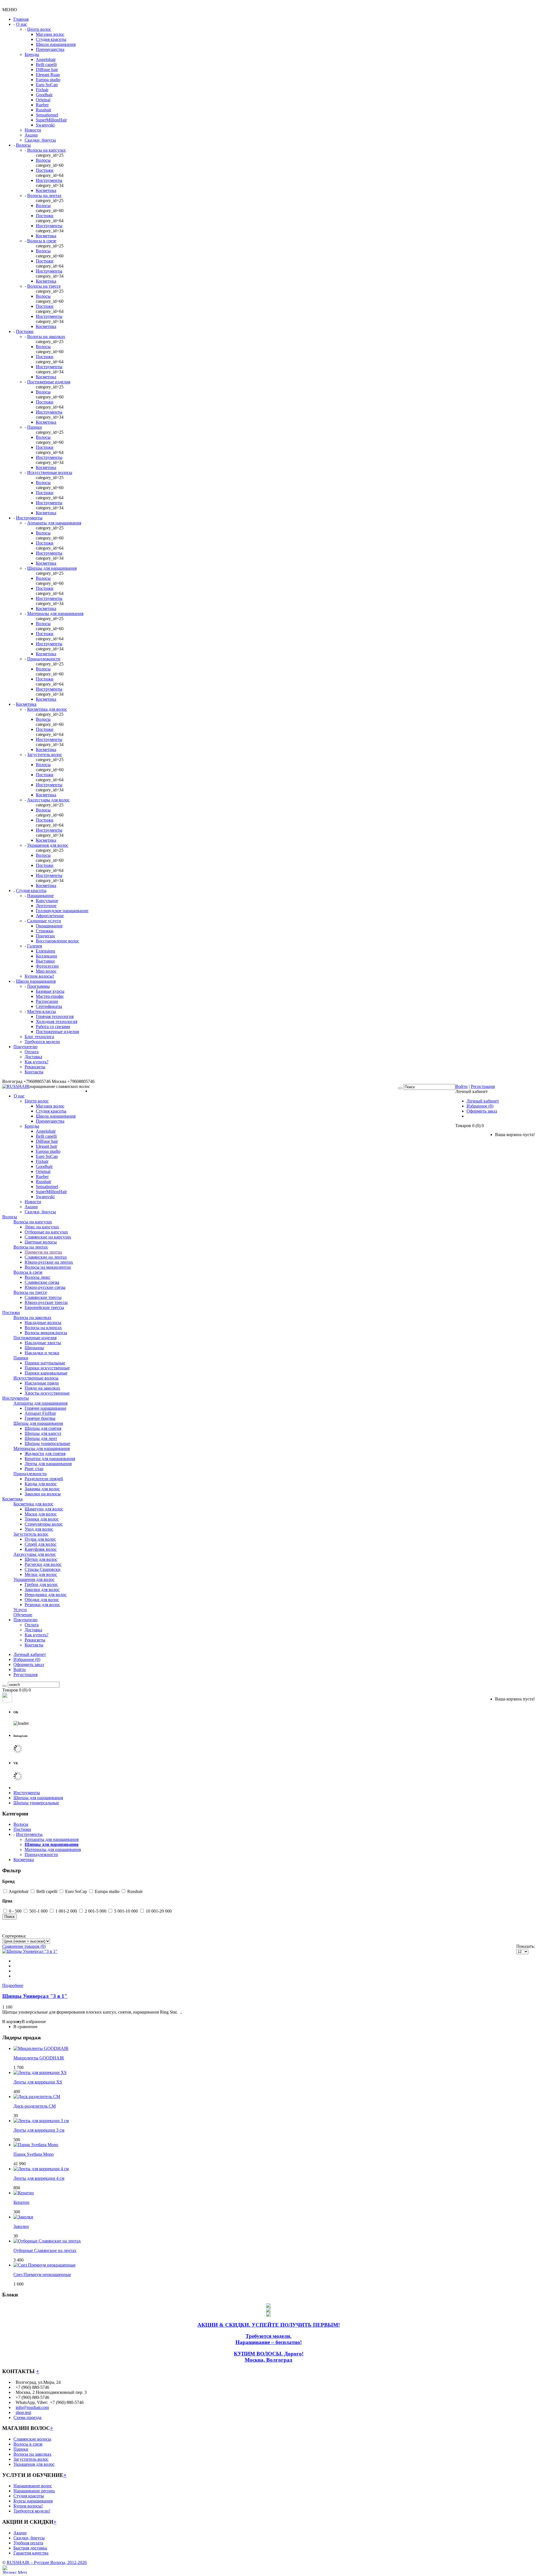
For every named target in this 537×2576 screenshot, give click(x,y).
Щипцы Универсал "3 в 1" (35, 1996)
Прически (45, 936)
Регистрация (483, 1086)
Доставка (33, 1057)
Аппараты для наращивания (54, 523)
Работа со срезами (53, 1027)
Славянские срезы (42, 1282)
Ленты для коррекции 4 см (39, 2178)
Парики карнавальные (46, 1373)
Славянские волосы (32, 2439)
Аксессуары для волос (48, 800)
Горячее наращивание (45, 1408)
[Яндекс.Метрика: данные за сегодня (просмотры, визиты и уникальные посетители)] (15, 2569)
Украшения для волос (48, 845)
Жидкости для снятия (45, 1454)
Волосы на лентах (44, 195)
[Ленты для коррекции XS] (40, 2072)
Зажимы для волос (42, 1489)
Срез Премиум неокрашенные (42, 2274)
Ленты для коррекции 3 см (39, 2130)
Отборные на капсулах (46, 1232)
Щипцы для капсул (43, 1433)
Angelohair (46, 59)
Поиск (10, 1917)
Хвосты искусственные (47, 1393)
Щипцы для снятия (43, 1428)
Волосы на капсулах (46, 150)
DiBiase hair (47, 70)
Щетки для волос (41, 1559)
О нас (22, 24)
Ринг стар (34, 1469)
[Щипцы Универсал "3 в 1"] (30, 1951)
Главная (21, 19)
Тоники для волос (42, 1519)
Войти (461, 1086)
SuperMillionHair (51, 120)
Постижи (45, 170)
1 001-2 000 (66, 1911)
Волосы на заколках (46, 336)
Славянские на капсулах (48, 1237)
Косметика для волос (47, 709)
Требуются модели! (32, 2511)
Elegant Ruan (48, 75)
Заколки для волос (42, 1590)
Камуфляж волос (41, 1549)
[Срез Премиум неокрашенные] (44, 2265)
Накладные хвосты (43, 1343)
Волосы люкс (37, 1277)
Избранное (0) (480, 1106)
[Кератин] (24, 2193)
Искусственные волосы (50, 472)
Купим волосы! (39, 976)
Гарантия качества (31, 2553)
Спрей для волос (41, 1544)
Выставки (45, 961)
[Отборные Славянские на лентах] (47, 2241)
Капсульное (47, 901)
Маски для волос (41, 1514)
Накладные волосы (43, 1323)
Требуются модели (42, 1042)
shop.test (23, 2412)
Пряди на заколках (42, 1388)
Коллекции (46, 956)
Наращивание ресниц (34, 2491)
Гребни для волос (41, 1584)
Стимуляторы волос (44, 1524)
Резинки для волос (42, 1605)
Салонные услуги (44, 921)
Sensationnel (47, 115)
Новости (33, 130)
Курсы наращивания (33, 2501)
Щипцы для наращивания (52, 568)
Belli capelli (46, 64)
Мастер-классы (42, 1011)
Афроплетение (50, 916)
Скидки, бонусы (40, 140)
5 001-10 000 (126, 1911)
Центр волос (39, 29)
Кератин (21, 2202)
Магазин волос (50, 34)
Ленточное (46, 906)
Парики (35, 427)
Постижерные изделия (49, 382)
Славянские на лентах (46, 1257)
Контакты (34, 1072)
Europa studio (48, 80)
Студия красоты (51, 39)
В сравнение (25, 2027)
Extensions (45, 951)
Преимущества (50, 49)
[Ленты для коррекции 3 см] (41, 2121)
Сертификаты (49, 1006)
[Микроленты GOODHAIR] (41, 2048)
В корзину (12, 2022)
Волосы (23, 145)
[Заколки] (23, 2217)
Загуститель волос (45, 755)
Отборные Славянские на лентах (45, 2250)
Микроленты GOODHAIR (39, 2058)
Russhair (43, 110)
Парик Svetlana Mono (34, 2154)
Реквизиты (35, 1067)
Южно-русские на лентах (49, 1262)
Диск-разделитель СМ (35, 2106)
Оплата (32, 1052)
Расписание (47, 1001)
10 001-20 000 (159, 1911)
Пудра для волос (40, 1539)
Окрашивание (49, 926)
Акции (31, 135)
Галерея (35, 946)
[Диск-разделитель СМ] (37, 2097)
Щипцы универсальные (47, 1443)
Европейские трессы (44, 1307)
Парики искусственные (47, 1368)
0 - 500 (15, 1911)
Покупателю (25, 1047)
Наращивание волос (33, 2486)
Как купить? (36, 1062)
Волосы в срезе (42, 241)
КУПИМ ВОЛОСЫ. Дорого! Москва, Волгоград (269, 2357)
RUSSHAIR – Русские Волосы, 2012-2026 (47, 2562)
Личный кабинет (483, 1101)
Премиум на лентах (43, 1252)
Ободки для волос (42, 1600)
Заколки (21, 2226)
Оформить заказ (482, 1111)
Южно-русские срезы (45, 1287)
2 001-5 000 (96, 1911)
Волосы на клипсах (43, 1328)
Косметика (46, 190)
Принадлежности (44, 659)
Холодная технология (56, 1021)
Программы (38, 986)
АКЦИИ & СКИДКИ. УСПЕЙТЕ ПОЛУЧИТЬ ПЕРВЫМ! (269, 2325)
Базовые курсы (50, 991)
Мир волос (46, 971)
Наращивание (40, 896)
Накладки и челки (42, 1353)
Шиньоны (34, 1348)
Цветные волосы (41, 1242)
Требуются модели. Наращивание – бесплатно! (269, 2339)
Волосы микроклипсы (46, 1333)
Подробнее (13, 1985)
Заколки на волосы (43, 1494)
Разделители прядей (44, 1479)
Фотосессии (47, 966)
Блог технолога (39, 1037)
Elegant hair (46, 1146)
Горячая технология (55, 1016)
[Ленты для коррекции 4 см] (41, 2169)
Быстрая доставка (30, 2548)
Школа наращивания (56, 44)
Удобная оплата (28, 2543)
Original (43, 100)
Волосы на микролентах (48, 1267)
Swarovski (45, 125)
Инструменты (49, 180)
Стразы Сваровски (43, 1569)
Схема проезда (27, 2417)
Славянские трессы (43, 1297)
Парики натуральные (45, 1363)
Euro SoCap (47, 85)
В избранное (34, 2022)
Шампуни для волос (44, 1509)
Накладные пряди (42, 1383)
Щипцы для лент (41, 1438)
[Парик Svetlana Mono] (36, 2145)
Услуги (20, 1610)
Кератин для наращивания (50, 1459)
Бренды (32, 54)
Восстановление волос (57, 941)
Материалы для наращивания (55, 613)
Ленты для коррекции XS (38, 2082)
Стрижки (45, 931)
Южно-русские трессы (46, 1302)
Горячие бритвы (40, 1418)
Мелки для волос (41, 1574)
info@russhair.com (32, 2407)
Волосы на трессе (44, 286)
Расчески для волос (43, 1564)
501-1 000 (39, 1911)
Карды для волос (41, 1484)
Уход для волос (39, 1529)
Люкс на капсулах (42, 1227)
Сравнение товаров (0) (24, 1946)
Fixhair (42, 90)
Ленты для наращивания (48, 1464)
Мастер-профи (50, 996)
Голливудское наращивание (62, 911)
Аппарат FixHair (40, 1413)
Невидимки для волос (46, 1595)
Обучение (23, 1615)
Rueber (42, 105)
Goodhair (44, 95)
